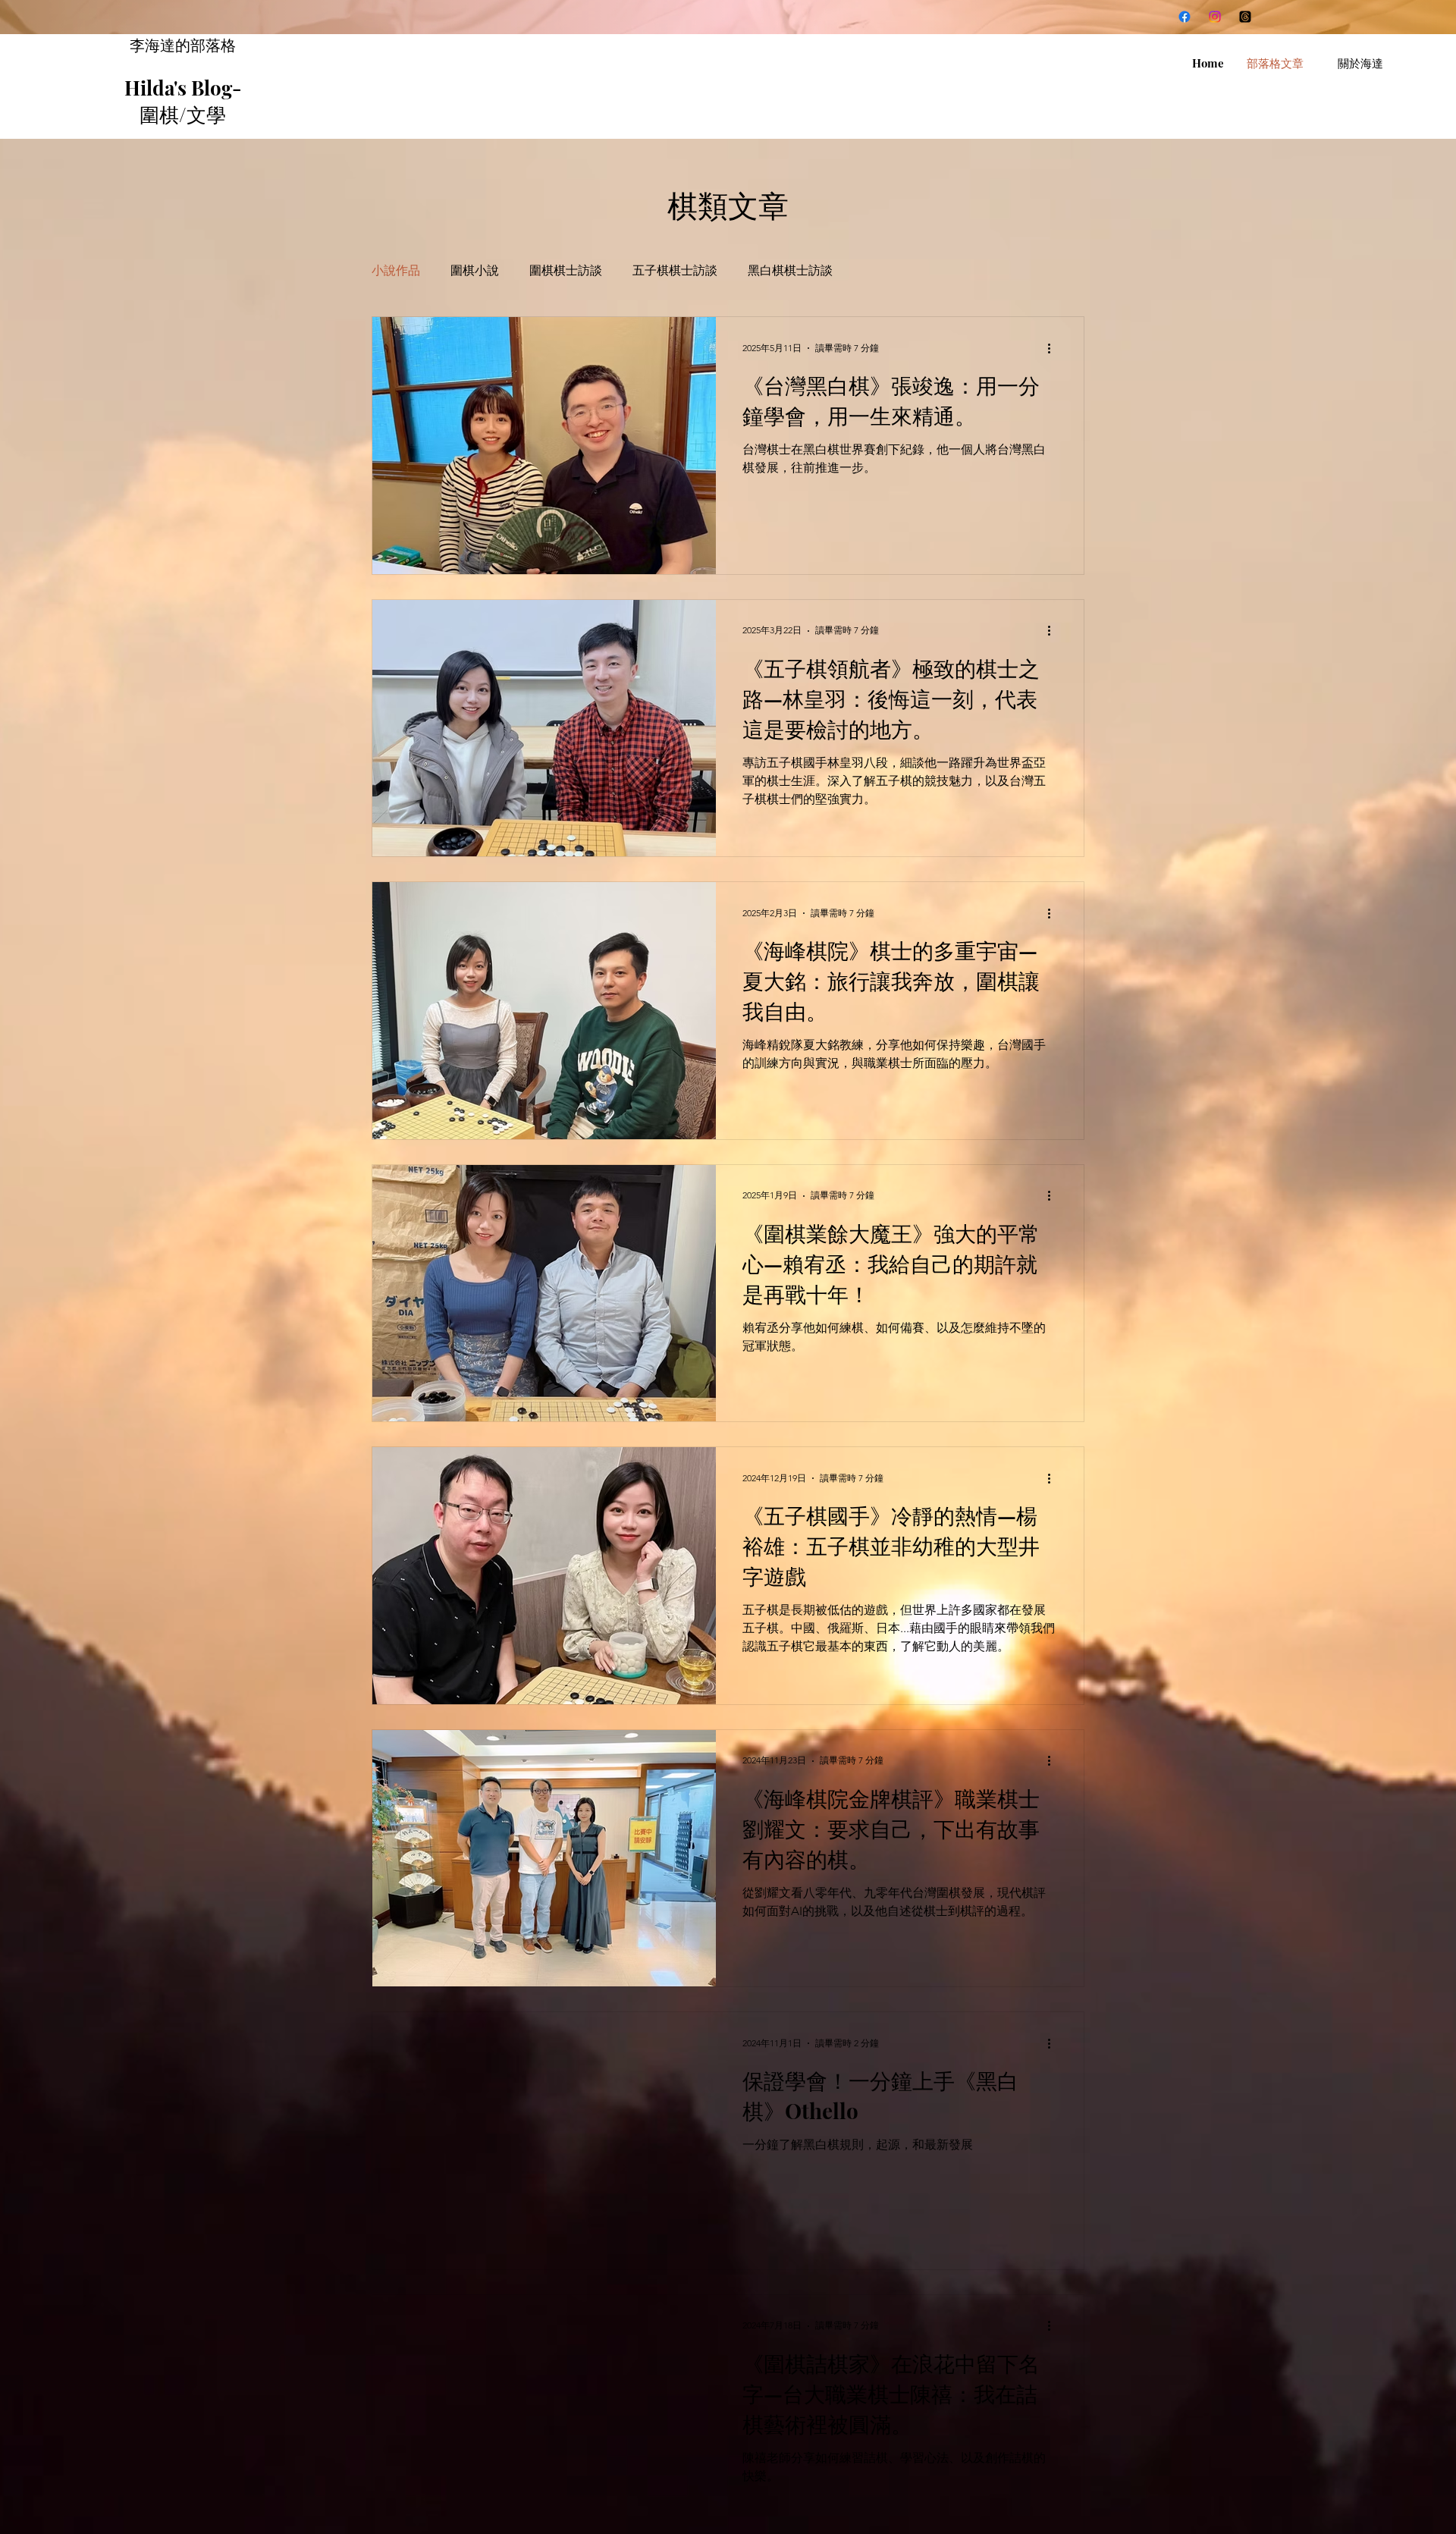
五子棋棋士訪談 (675, 270)
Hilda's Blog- (183, 88)
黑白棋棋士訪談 (790, 270)
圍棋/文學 (183, 114)
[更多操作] (1054, 348)
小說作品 (396, 270)
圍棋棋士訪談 (566, 270)
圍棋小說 (475, 270)
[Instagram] (1215, 17)
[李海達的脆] (1245, 17)
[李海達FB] (1185, 17)
